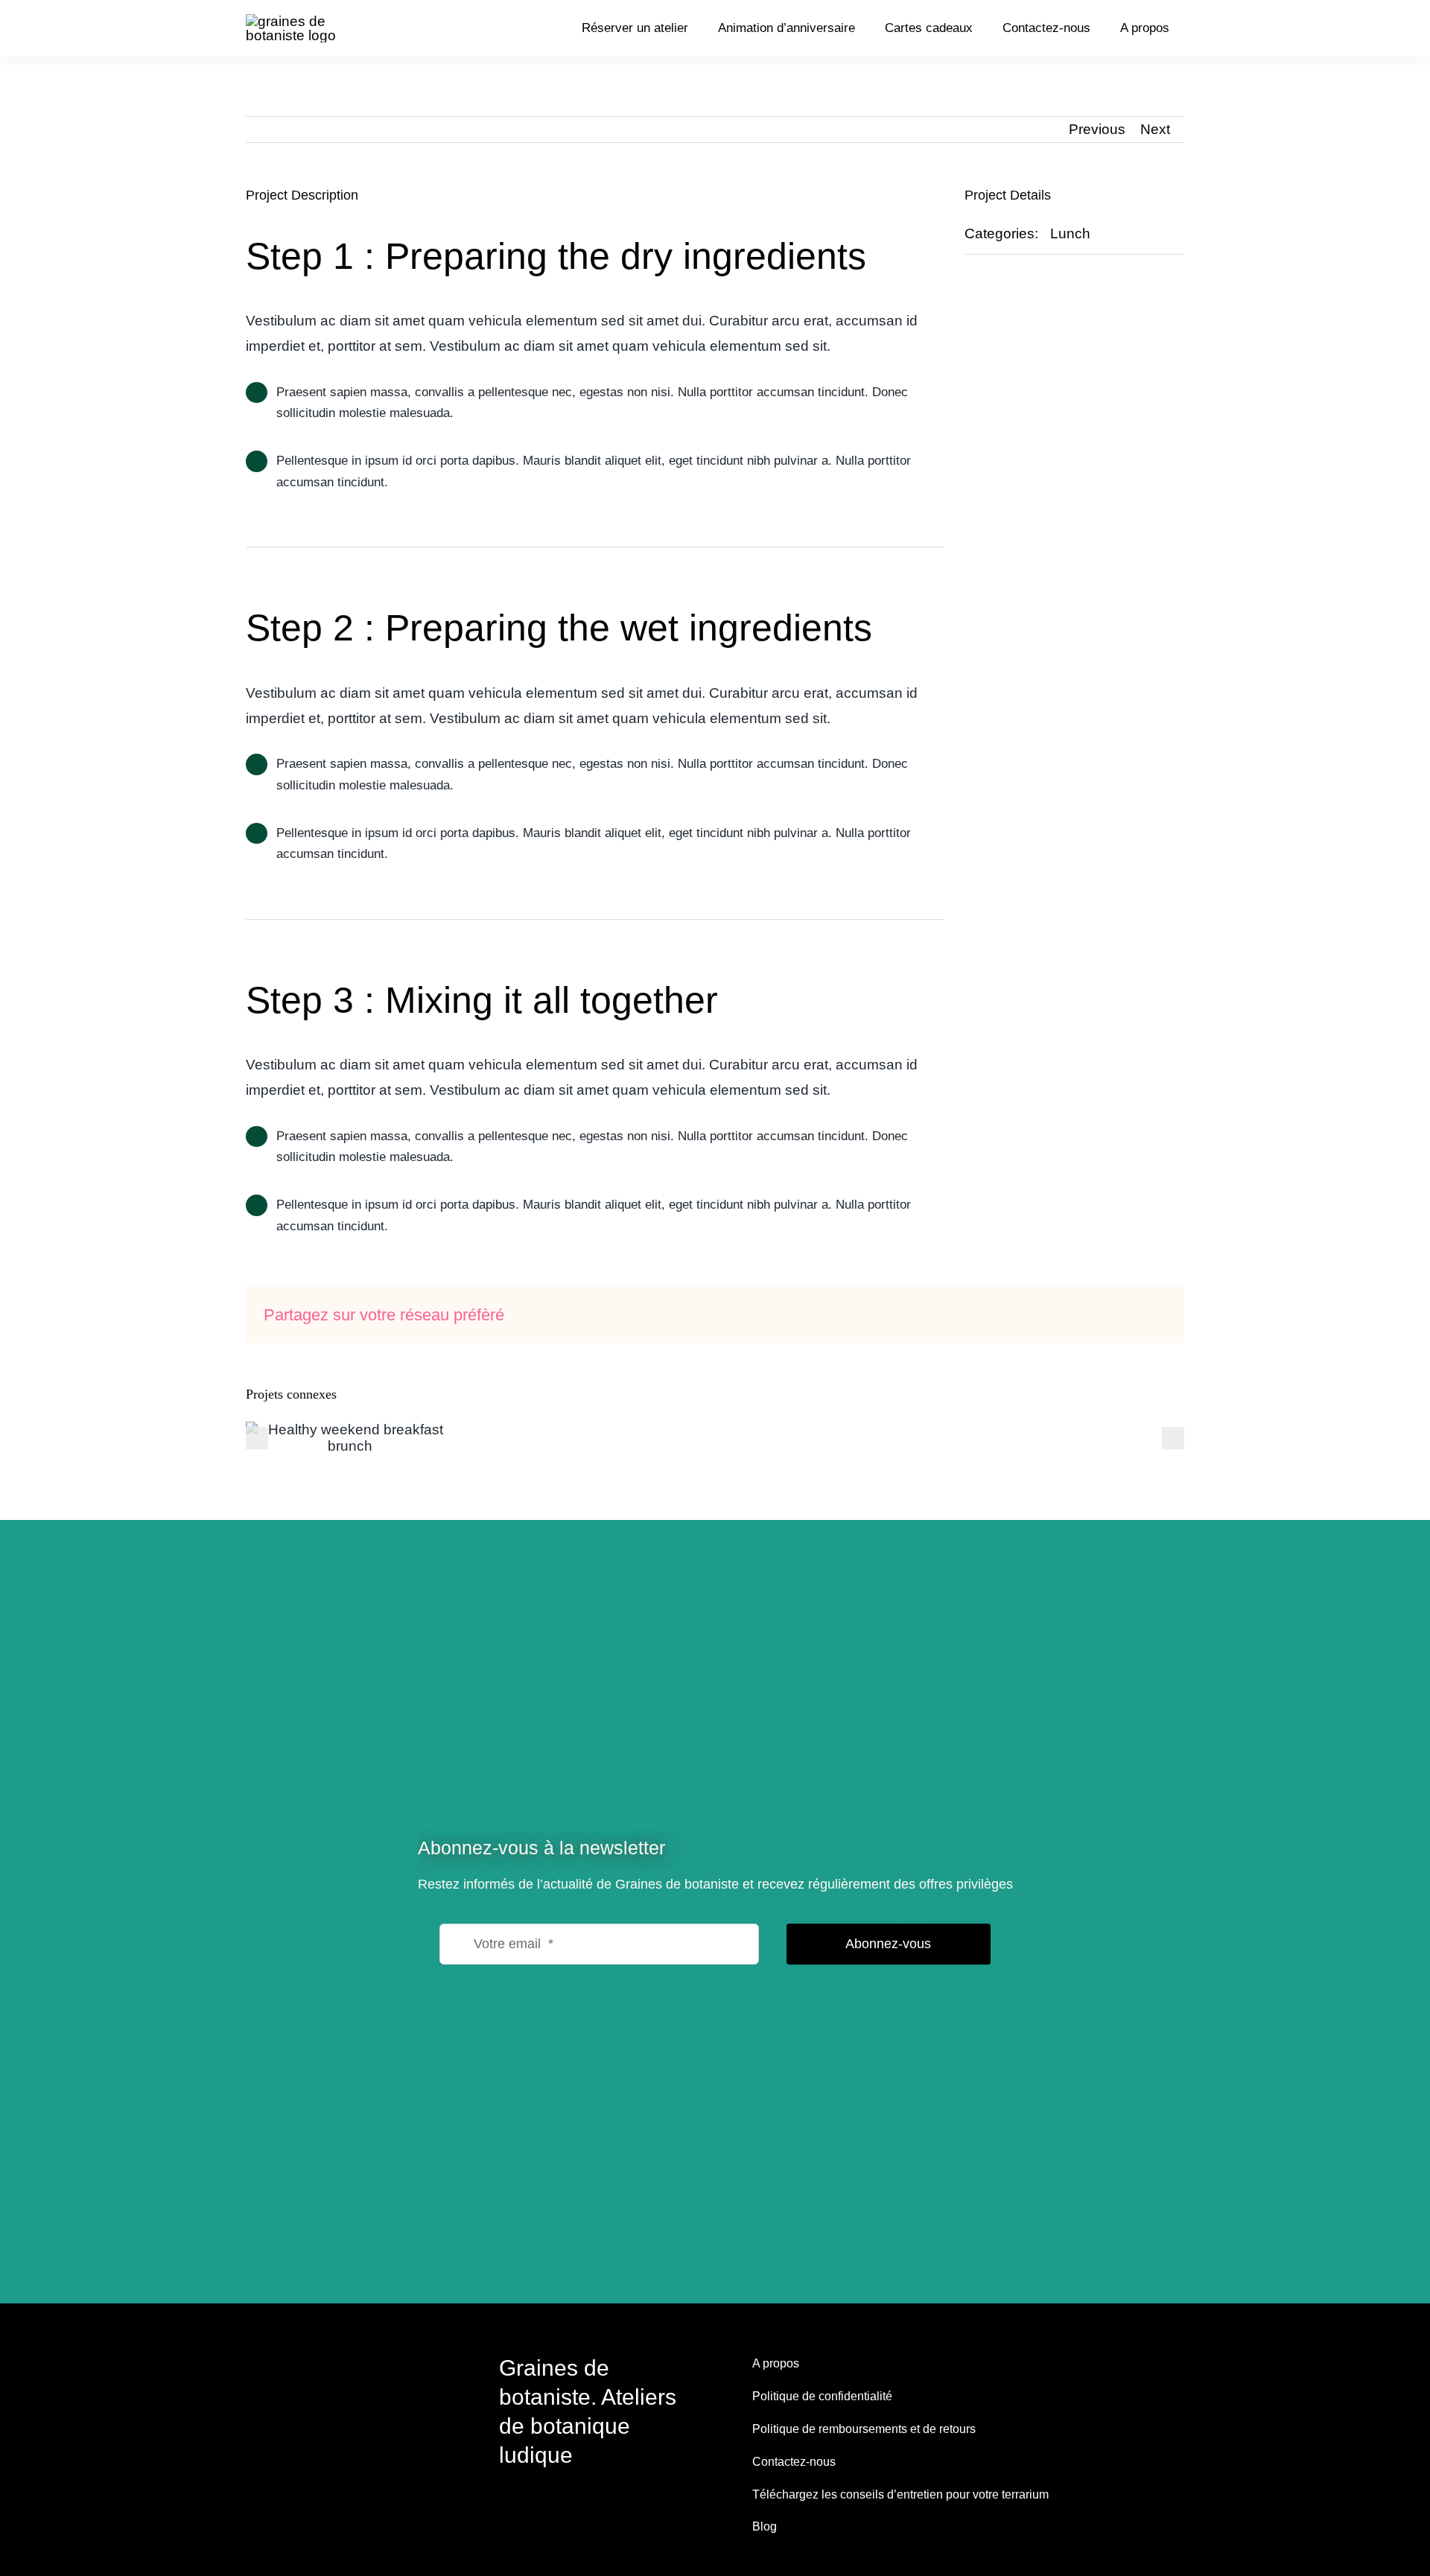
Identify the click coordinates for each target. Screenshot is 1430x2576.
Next (1155, 129)
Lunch (1070, 233)
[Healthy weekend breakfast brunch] (350, 1438)
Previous (1097, 129)
